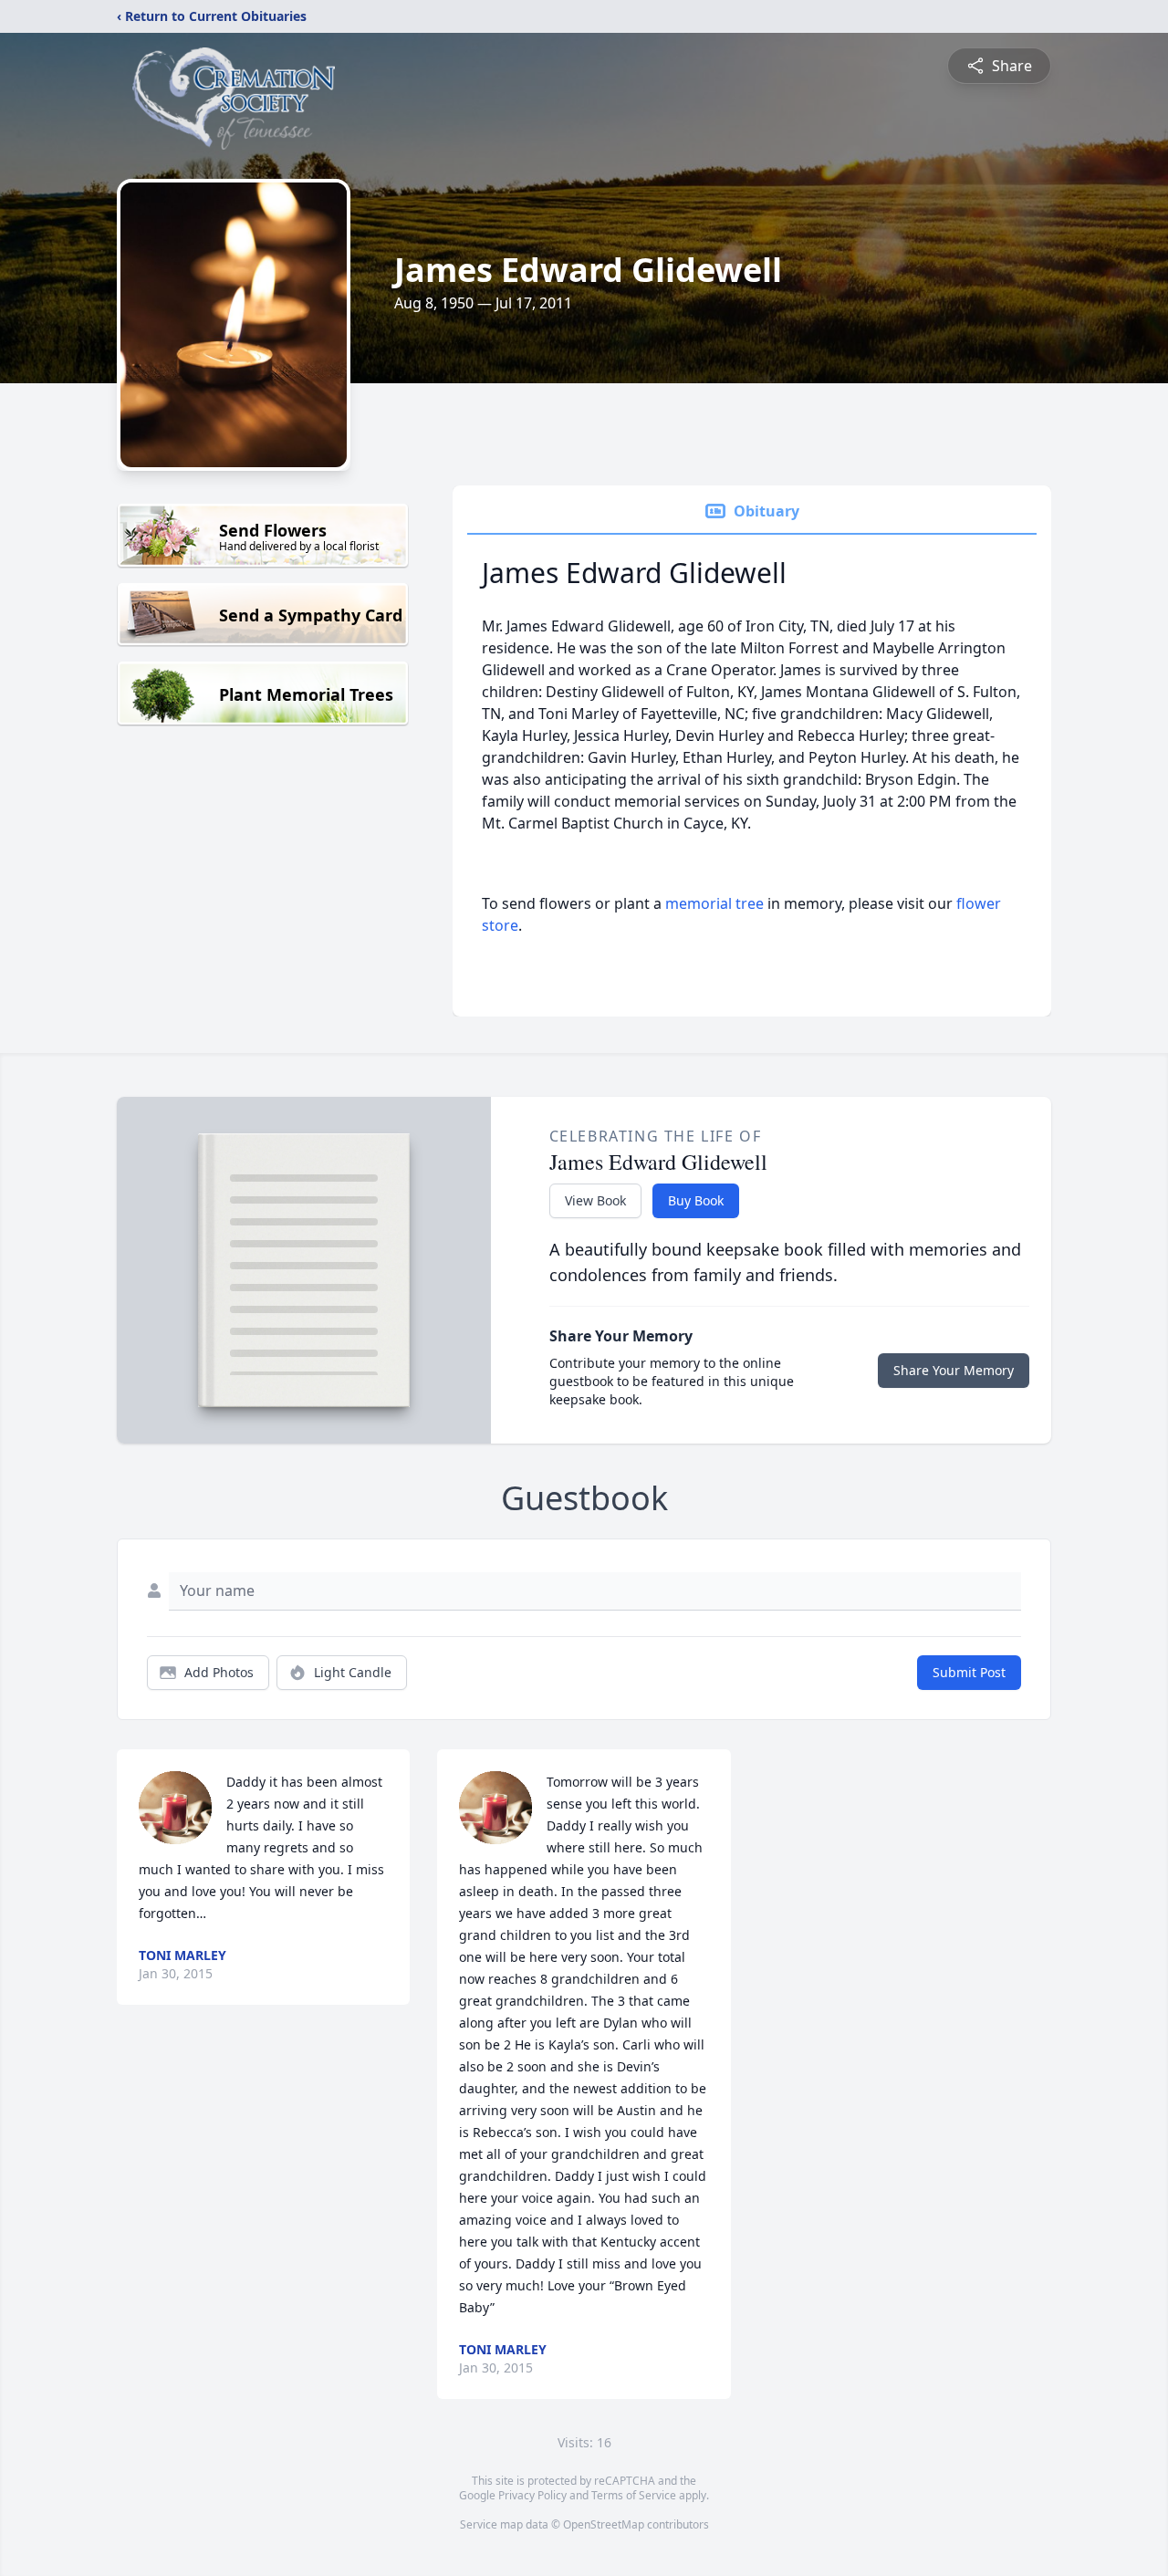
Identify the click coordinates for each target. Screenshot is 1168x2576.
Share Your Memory (954, 1370)
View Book (595, 1200)
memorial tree (714, 903)
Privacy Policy (532, 2495)
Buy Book (696, 1200)
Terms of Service (634, 2495)
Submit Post (969, 1672)
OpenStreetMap (604, 2524)
